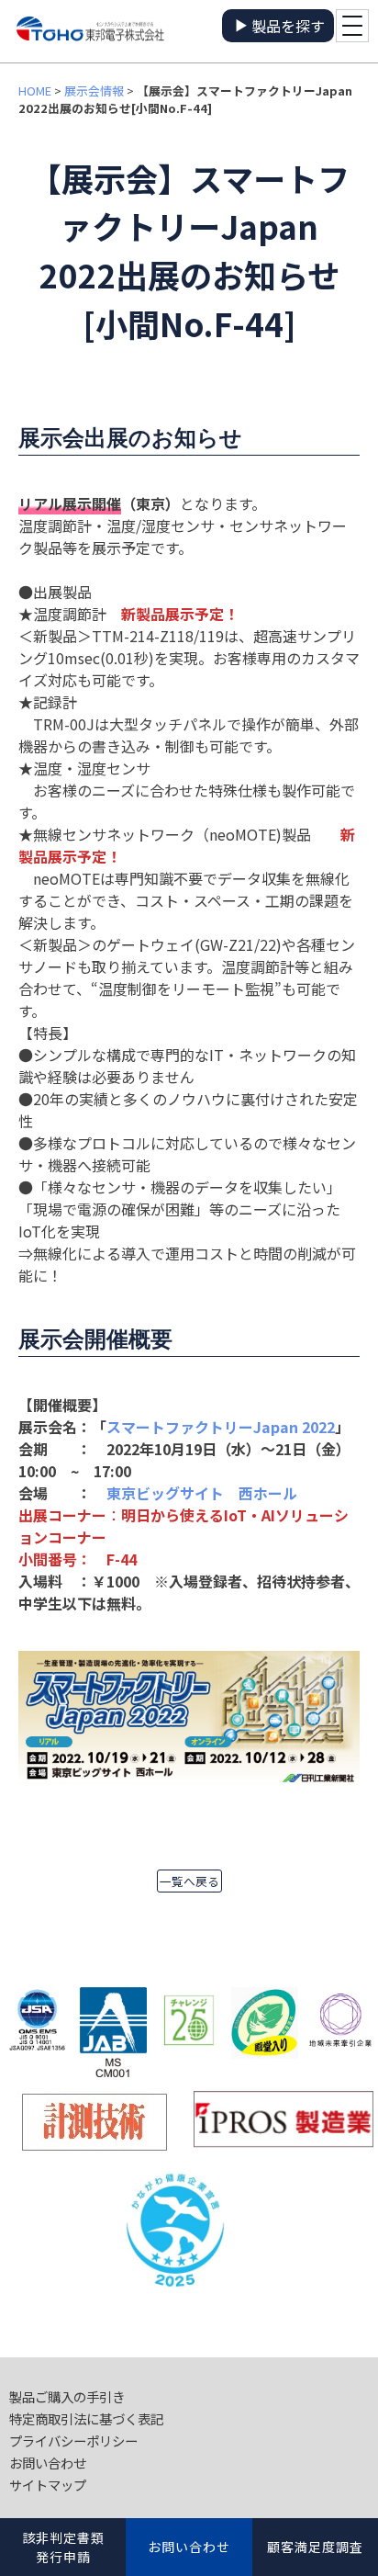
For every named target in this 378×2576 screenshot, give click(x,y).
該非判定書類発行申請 (63, 2547)
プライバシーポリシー (73, 2440)
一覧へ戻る (189, 1881)
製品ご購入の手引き (67, 2396)
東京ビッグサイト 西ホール (202, 1493)
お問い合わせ (48, 2463)
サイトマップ (48, 2485)
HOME (35, 90)
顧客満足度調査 (315, 2547)
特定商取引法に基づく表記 (86, 2418)
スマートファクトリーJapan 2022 (221, 1427)
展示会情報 (94, 90)
